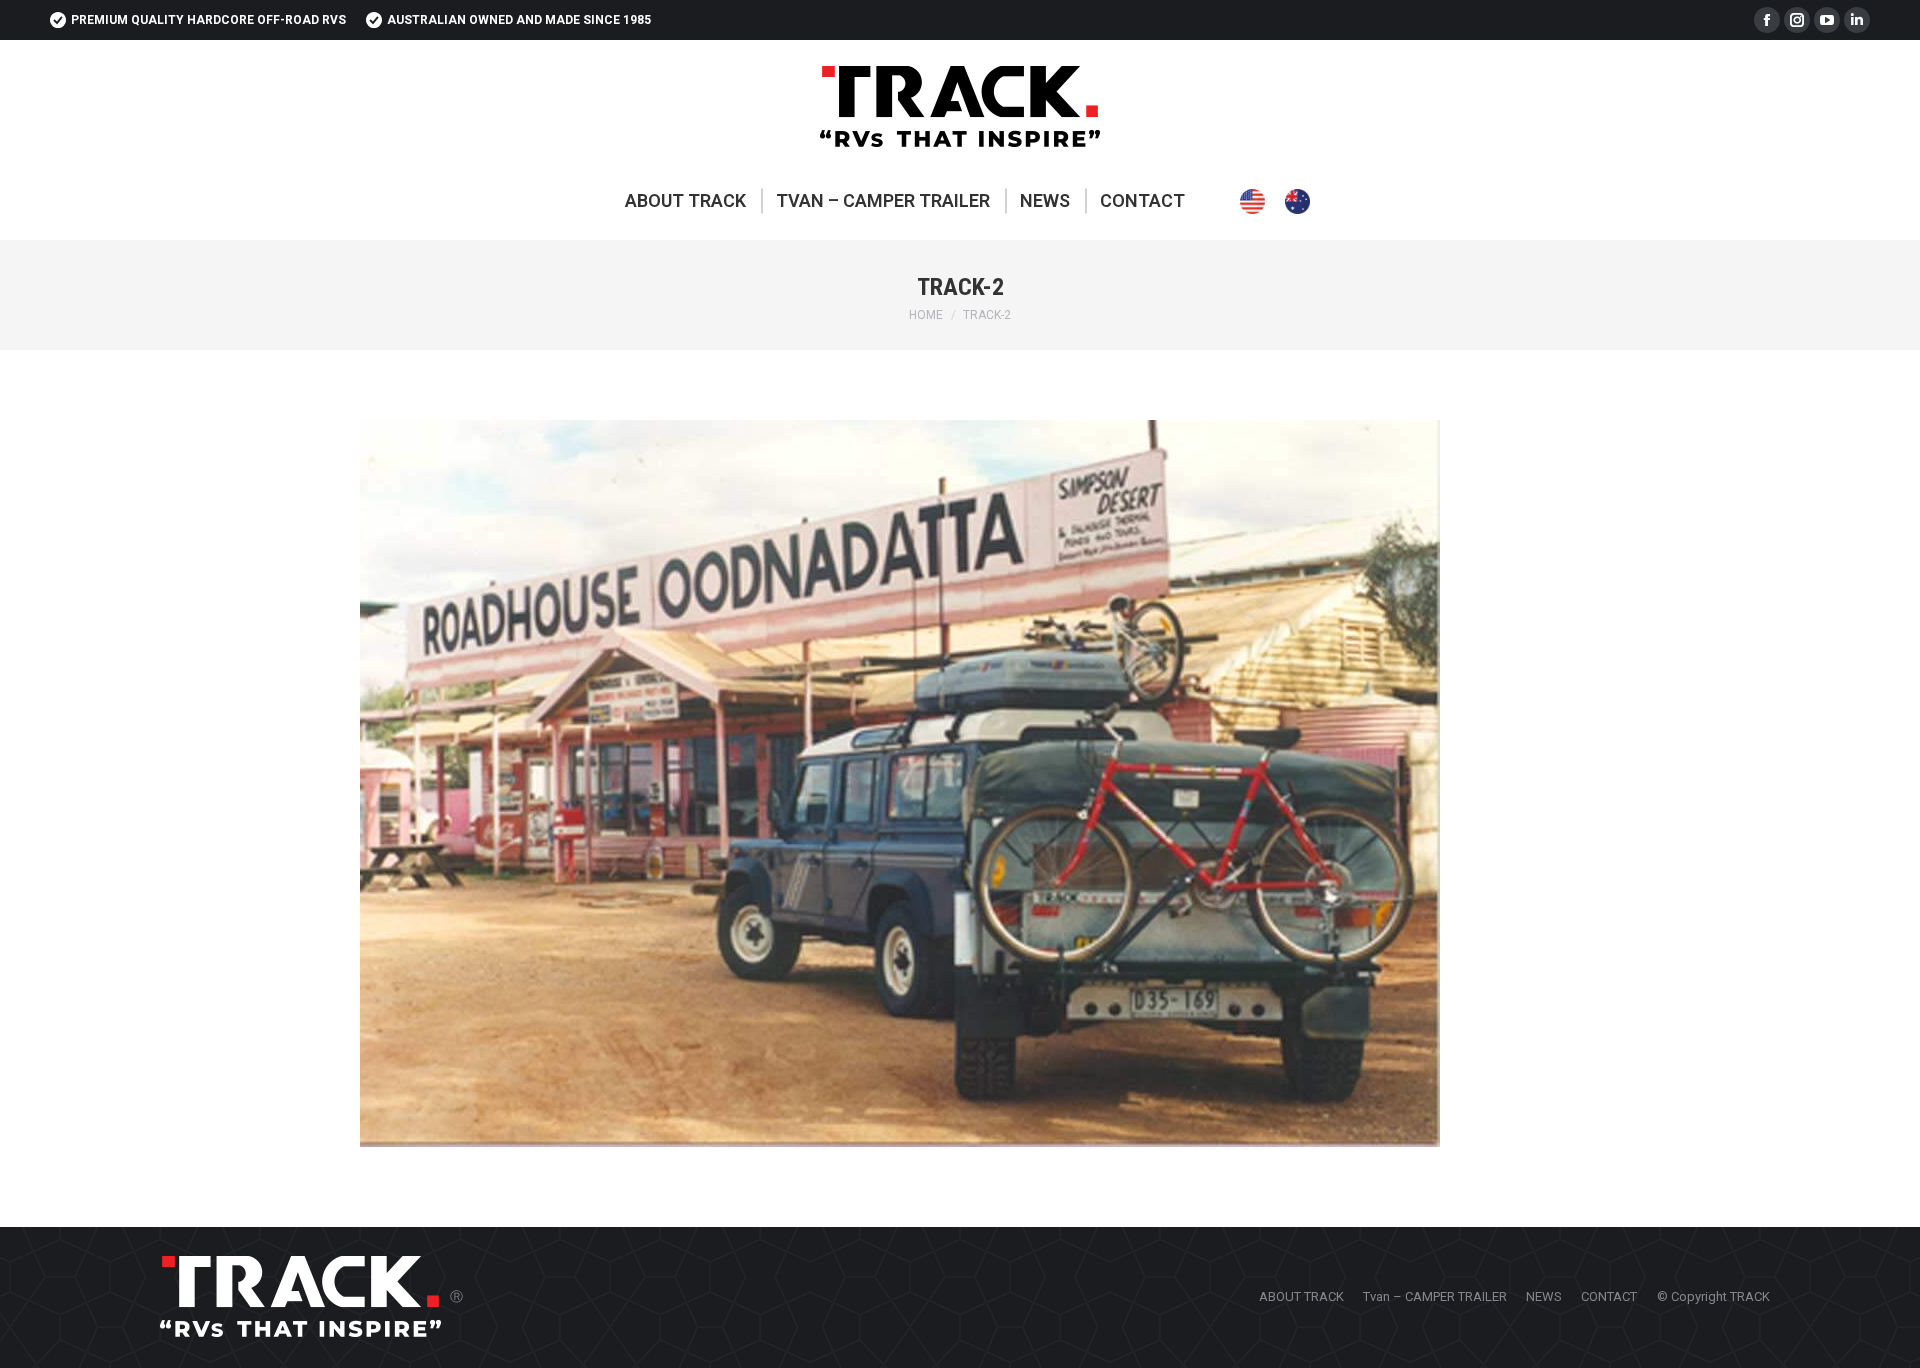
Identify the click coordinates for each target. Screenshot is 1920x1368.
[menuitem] (685, 201)
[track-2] (960, 783)
